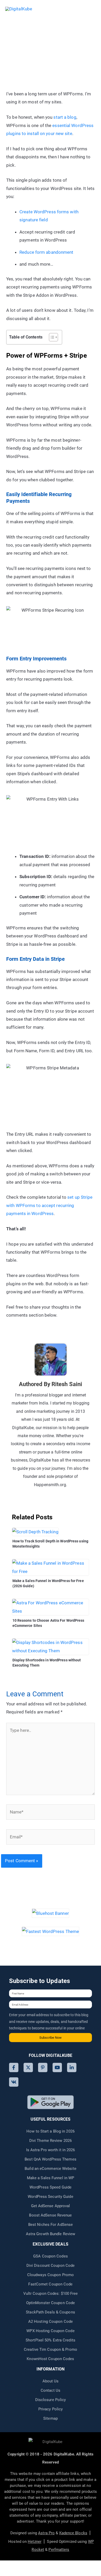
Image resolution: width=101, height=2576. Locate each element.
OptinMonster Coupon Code (51, 2303)
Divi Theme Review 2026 (51, 2141)
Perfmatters (59, 2550)
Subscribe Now (51, 2038)
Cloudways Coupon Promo (51, 2275)
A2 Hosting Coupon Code (51, 2321)
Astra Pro (46, 2533)
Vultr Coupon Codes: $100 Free (51, 2293)
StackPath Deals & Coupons (51, 2312)
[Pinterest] (43, 2067)
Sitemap (51, 2418)
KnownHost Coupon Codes (50, 2359)
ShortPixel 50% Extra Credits (51, 2340)
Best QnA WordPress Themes (51, 2159)
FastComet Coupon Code (50, 2284)
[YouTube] (57, 2067)
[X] (28, 2067)
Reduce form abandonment (46, 252)
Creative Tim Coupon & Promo (51, 2349)
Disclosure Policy (51, 2400)
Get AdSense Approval (51, 2206)
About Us (51, 2381)
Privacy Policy (51, 2409)
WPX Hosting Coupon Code (50, 2331)
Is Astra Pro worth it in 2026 (51, 2150)
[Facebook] (14, 2067)
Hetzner (35, 2542)
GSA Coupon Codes (51, 2256)
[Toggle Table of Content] (51, 337)
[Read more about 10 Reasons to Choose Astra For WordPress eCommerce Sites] (51, 1607)
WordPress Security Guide (50, 2197)
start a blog (65, 117)
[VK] (14, 2082)
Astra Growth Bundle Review (51, 2234)
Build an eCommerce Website (51, 2169)
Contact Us (51, 2390)
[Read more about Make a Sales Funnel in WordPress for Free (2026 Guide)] (51, 1567)
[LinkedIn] (72, 2067)
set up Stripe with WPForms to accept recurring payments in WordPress (49, 1205)
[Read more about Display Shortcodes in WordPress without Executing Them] (51, 1646)
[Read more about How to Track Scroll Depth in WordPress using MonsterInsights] (35, 1532)
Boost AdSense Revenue (50, 2215)
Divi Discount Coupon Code (51, 2266)
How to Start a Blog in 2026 (51, 2131)
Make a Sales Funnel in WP (51, 2178)
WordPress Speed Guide (51, 2187)
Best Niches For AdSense (51, 2225)
